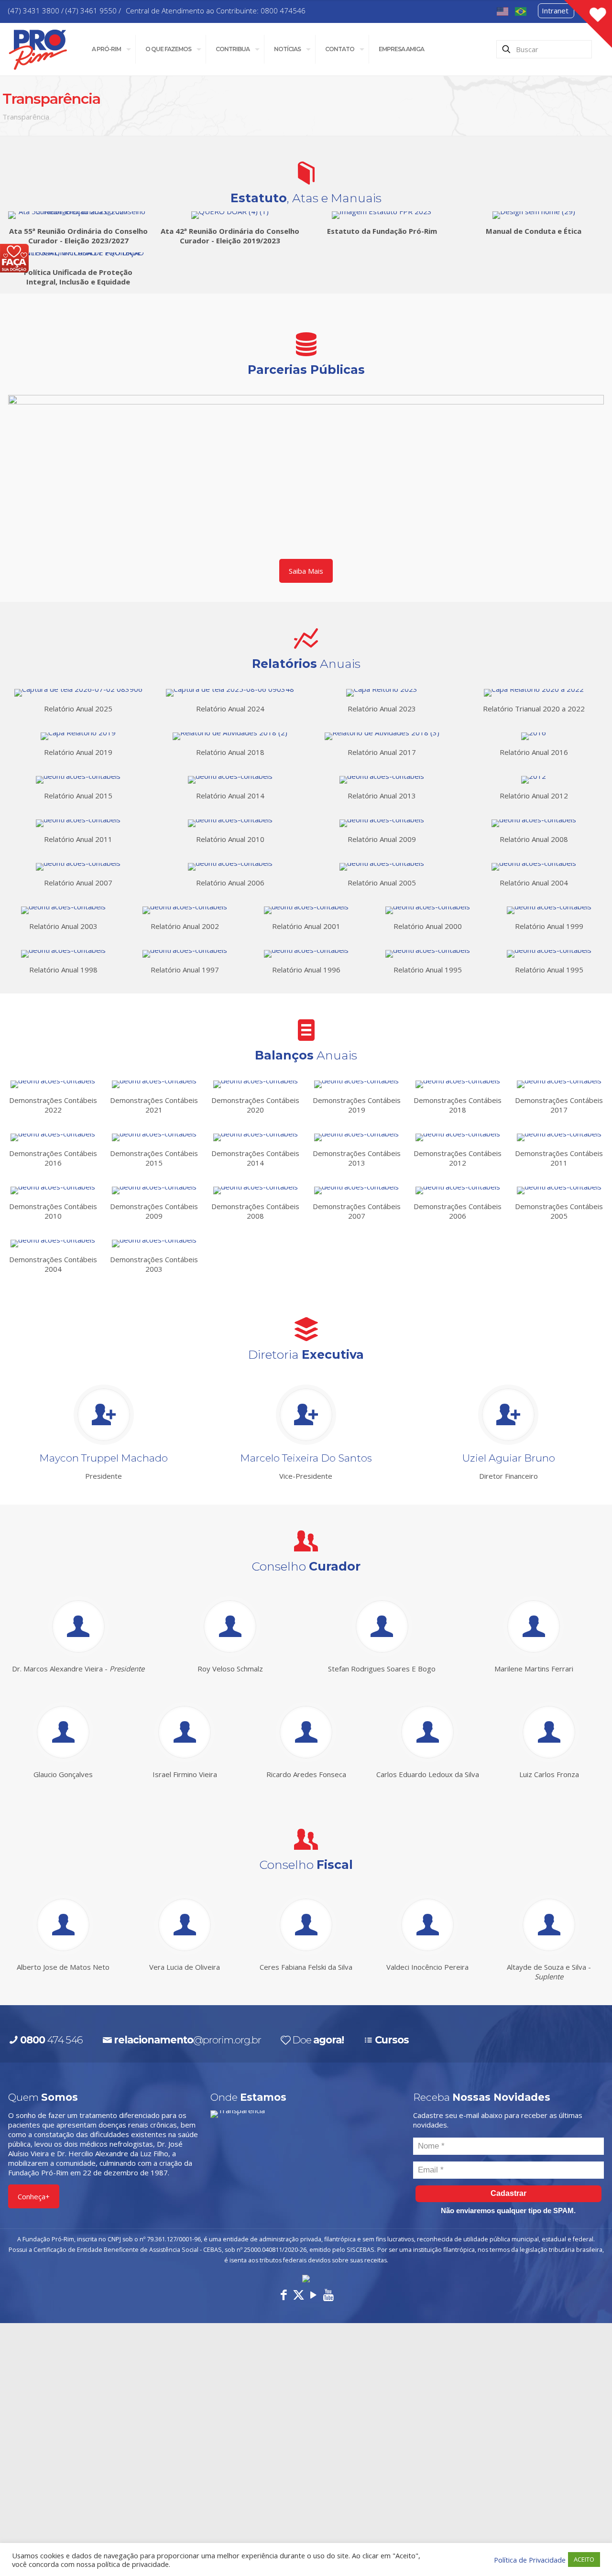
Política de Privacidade (530, 2560)
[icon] (328, 2294)
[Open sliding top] (588, 24)
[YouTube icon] (313, 2294)
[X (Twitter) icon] (299, 2294)
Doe (318, 2040)
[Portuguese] (521, 11)
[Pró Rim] (38, 49)
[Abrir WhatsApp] (588, 2552)
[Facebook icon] (284, 2294)
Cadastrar (508, 2193)
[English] (503, 11)
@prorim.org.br (187, 2040)
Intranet (555, 11)
